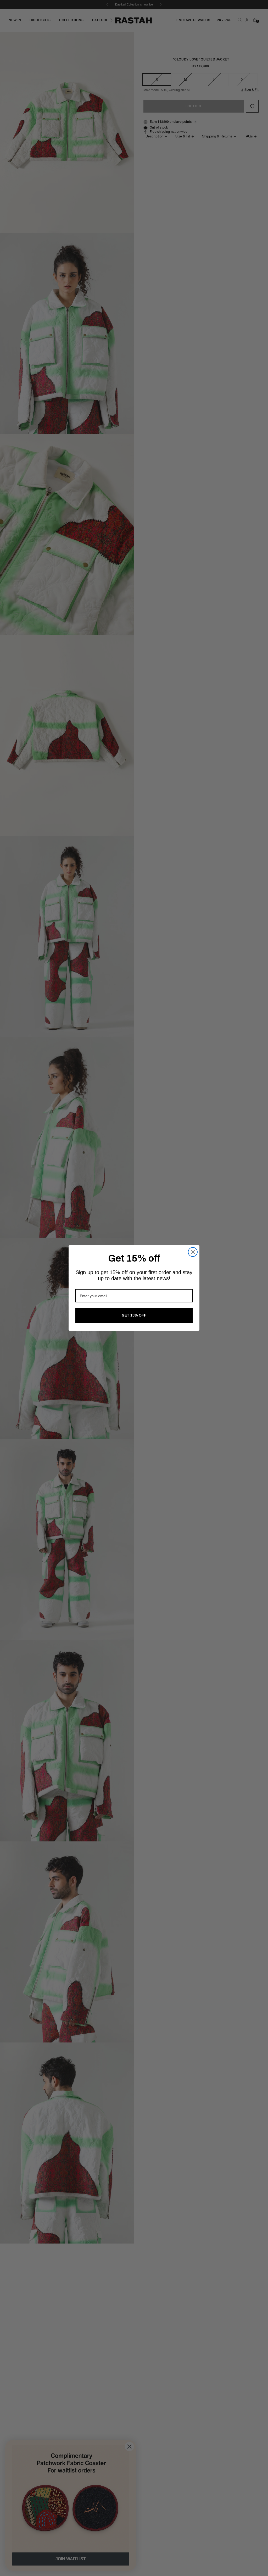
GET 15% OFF (134, 1315)
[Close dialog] (193, 1252)
